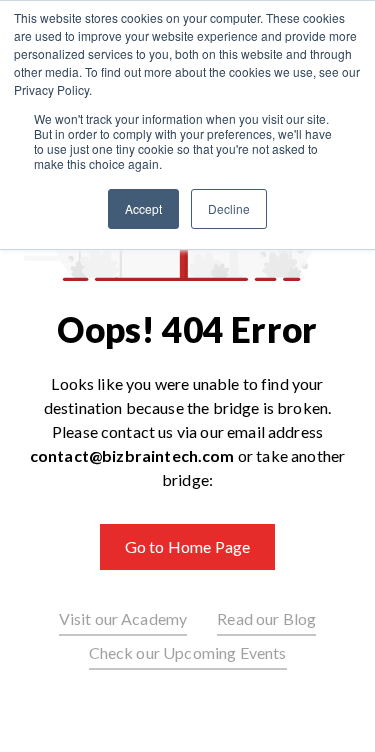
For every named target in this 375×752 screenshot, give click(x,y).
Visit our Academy (123, 618)
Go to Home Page (187, 546)
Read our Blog (266, 618)
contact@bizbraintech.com (132, 455)
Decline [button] (229, 208)
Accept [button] (143, 208)
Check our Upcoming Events (188, 652)
